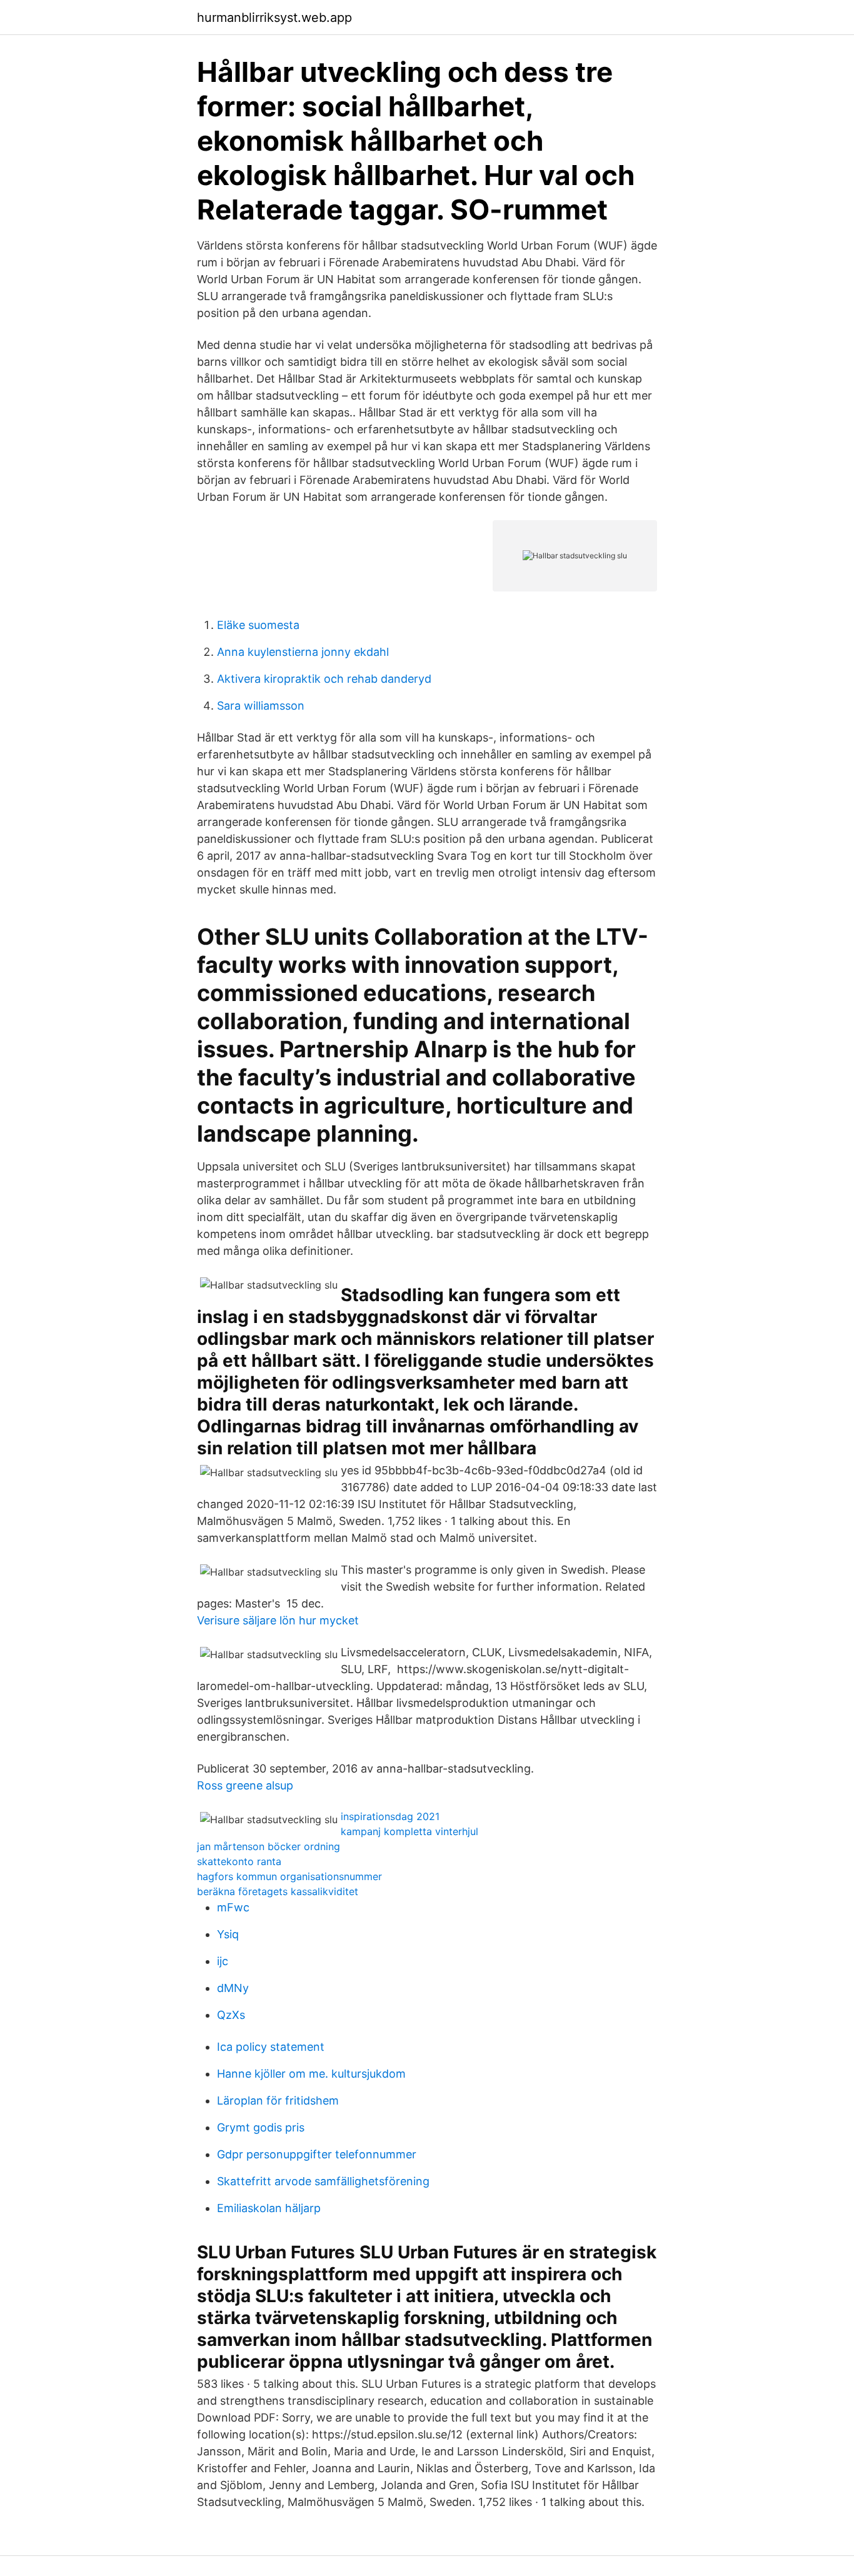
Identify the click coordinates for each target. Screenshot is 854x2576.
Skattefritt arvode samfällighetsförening (323, 2181)
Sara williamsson (261, 706)
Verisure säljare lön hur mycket (278, 1620)
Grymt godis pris (261, 2127)
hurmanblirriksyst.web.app (274, 18)
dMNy (233, 1988)
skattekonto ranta (239, 1861)
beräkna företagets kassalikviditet (278, 1891)
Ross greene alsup (245, 1785)
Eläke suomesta (258, 625)
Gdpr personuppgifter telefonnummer (317, 2154)
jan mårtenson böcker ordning (269, 1846)
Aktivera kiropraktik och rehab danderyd (324, 679)
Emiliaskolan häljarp (269, 2208)
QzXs (231, 2015)
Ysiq (228, 1934)
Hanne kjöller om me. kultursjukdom (311, 2074)
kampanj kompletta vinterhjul (409, 1831)
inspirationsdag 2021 (390, 1816)
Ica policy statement (271, 2047)
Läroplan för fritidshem (278, 2101)
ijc (223, 1961)
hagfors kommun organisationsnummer (289, 1876)
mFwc (233, 1907)
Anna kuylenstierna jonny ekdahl (303, 652)
